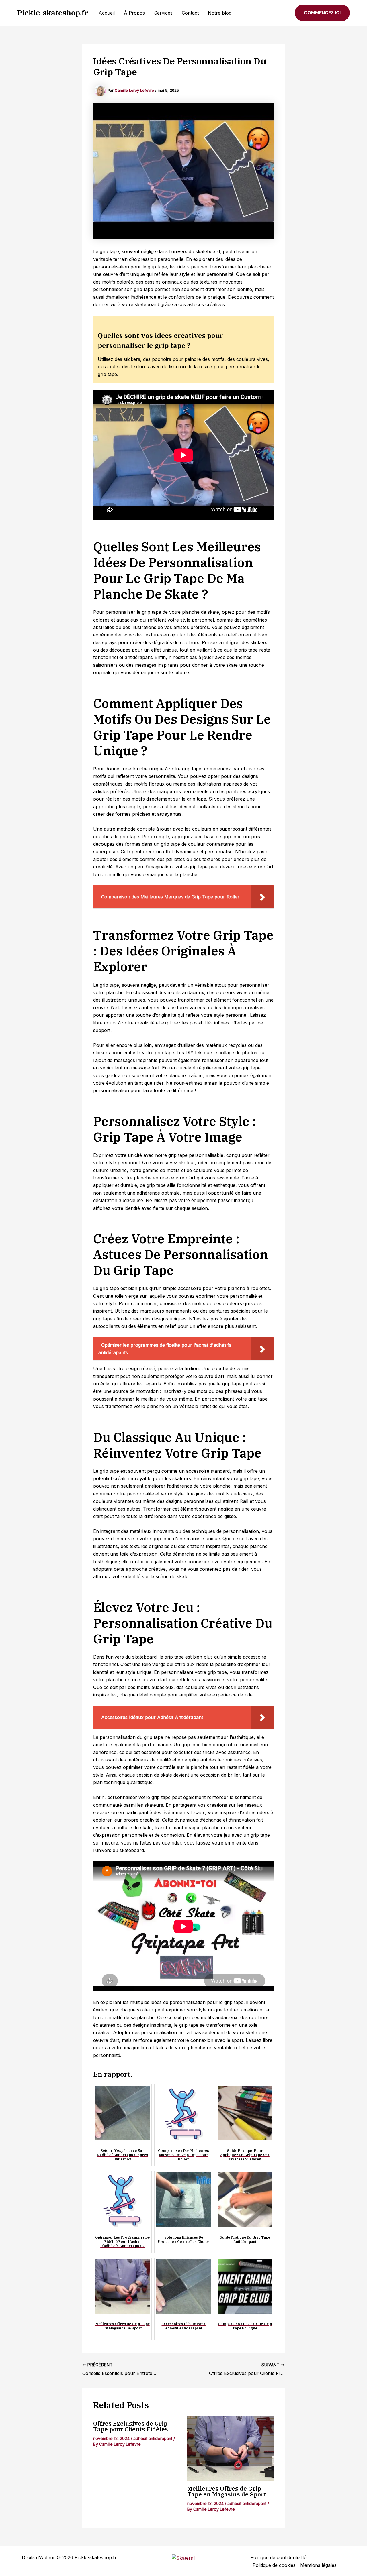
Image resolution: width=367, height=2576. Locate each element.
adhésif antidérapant (153, 2438)
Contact (190, 13)
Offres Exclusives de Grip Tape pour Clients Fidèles (131, 2426)
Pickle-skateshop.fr (53, 13)
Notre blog (220, 13)
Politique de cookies (274, 2565)
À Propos (134, 13)
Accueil (107, 13)
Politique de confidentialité (278, 2557)
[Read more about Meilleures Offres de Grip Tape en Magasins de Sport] (231, 2449)
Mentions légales (318, 2565)
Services (163, 13)
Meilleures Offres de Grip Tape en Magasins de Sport (227, 2491)
